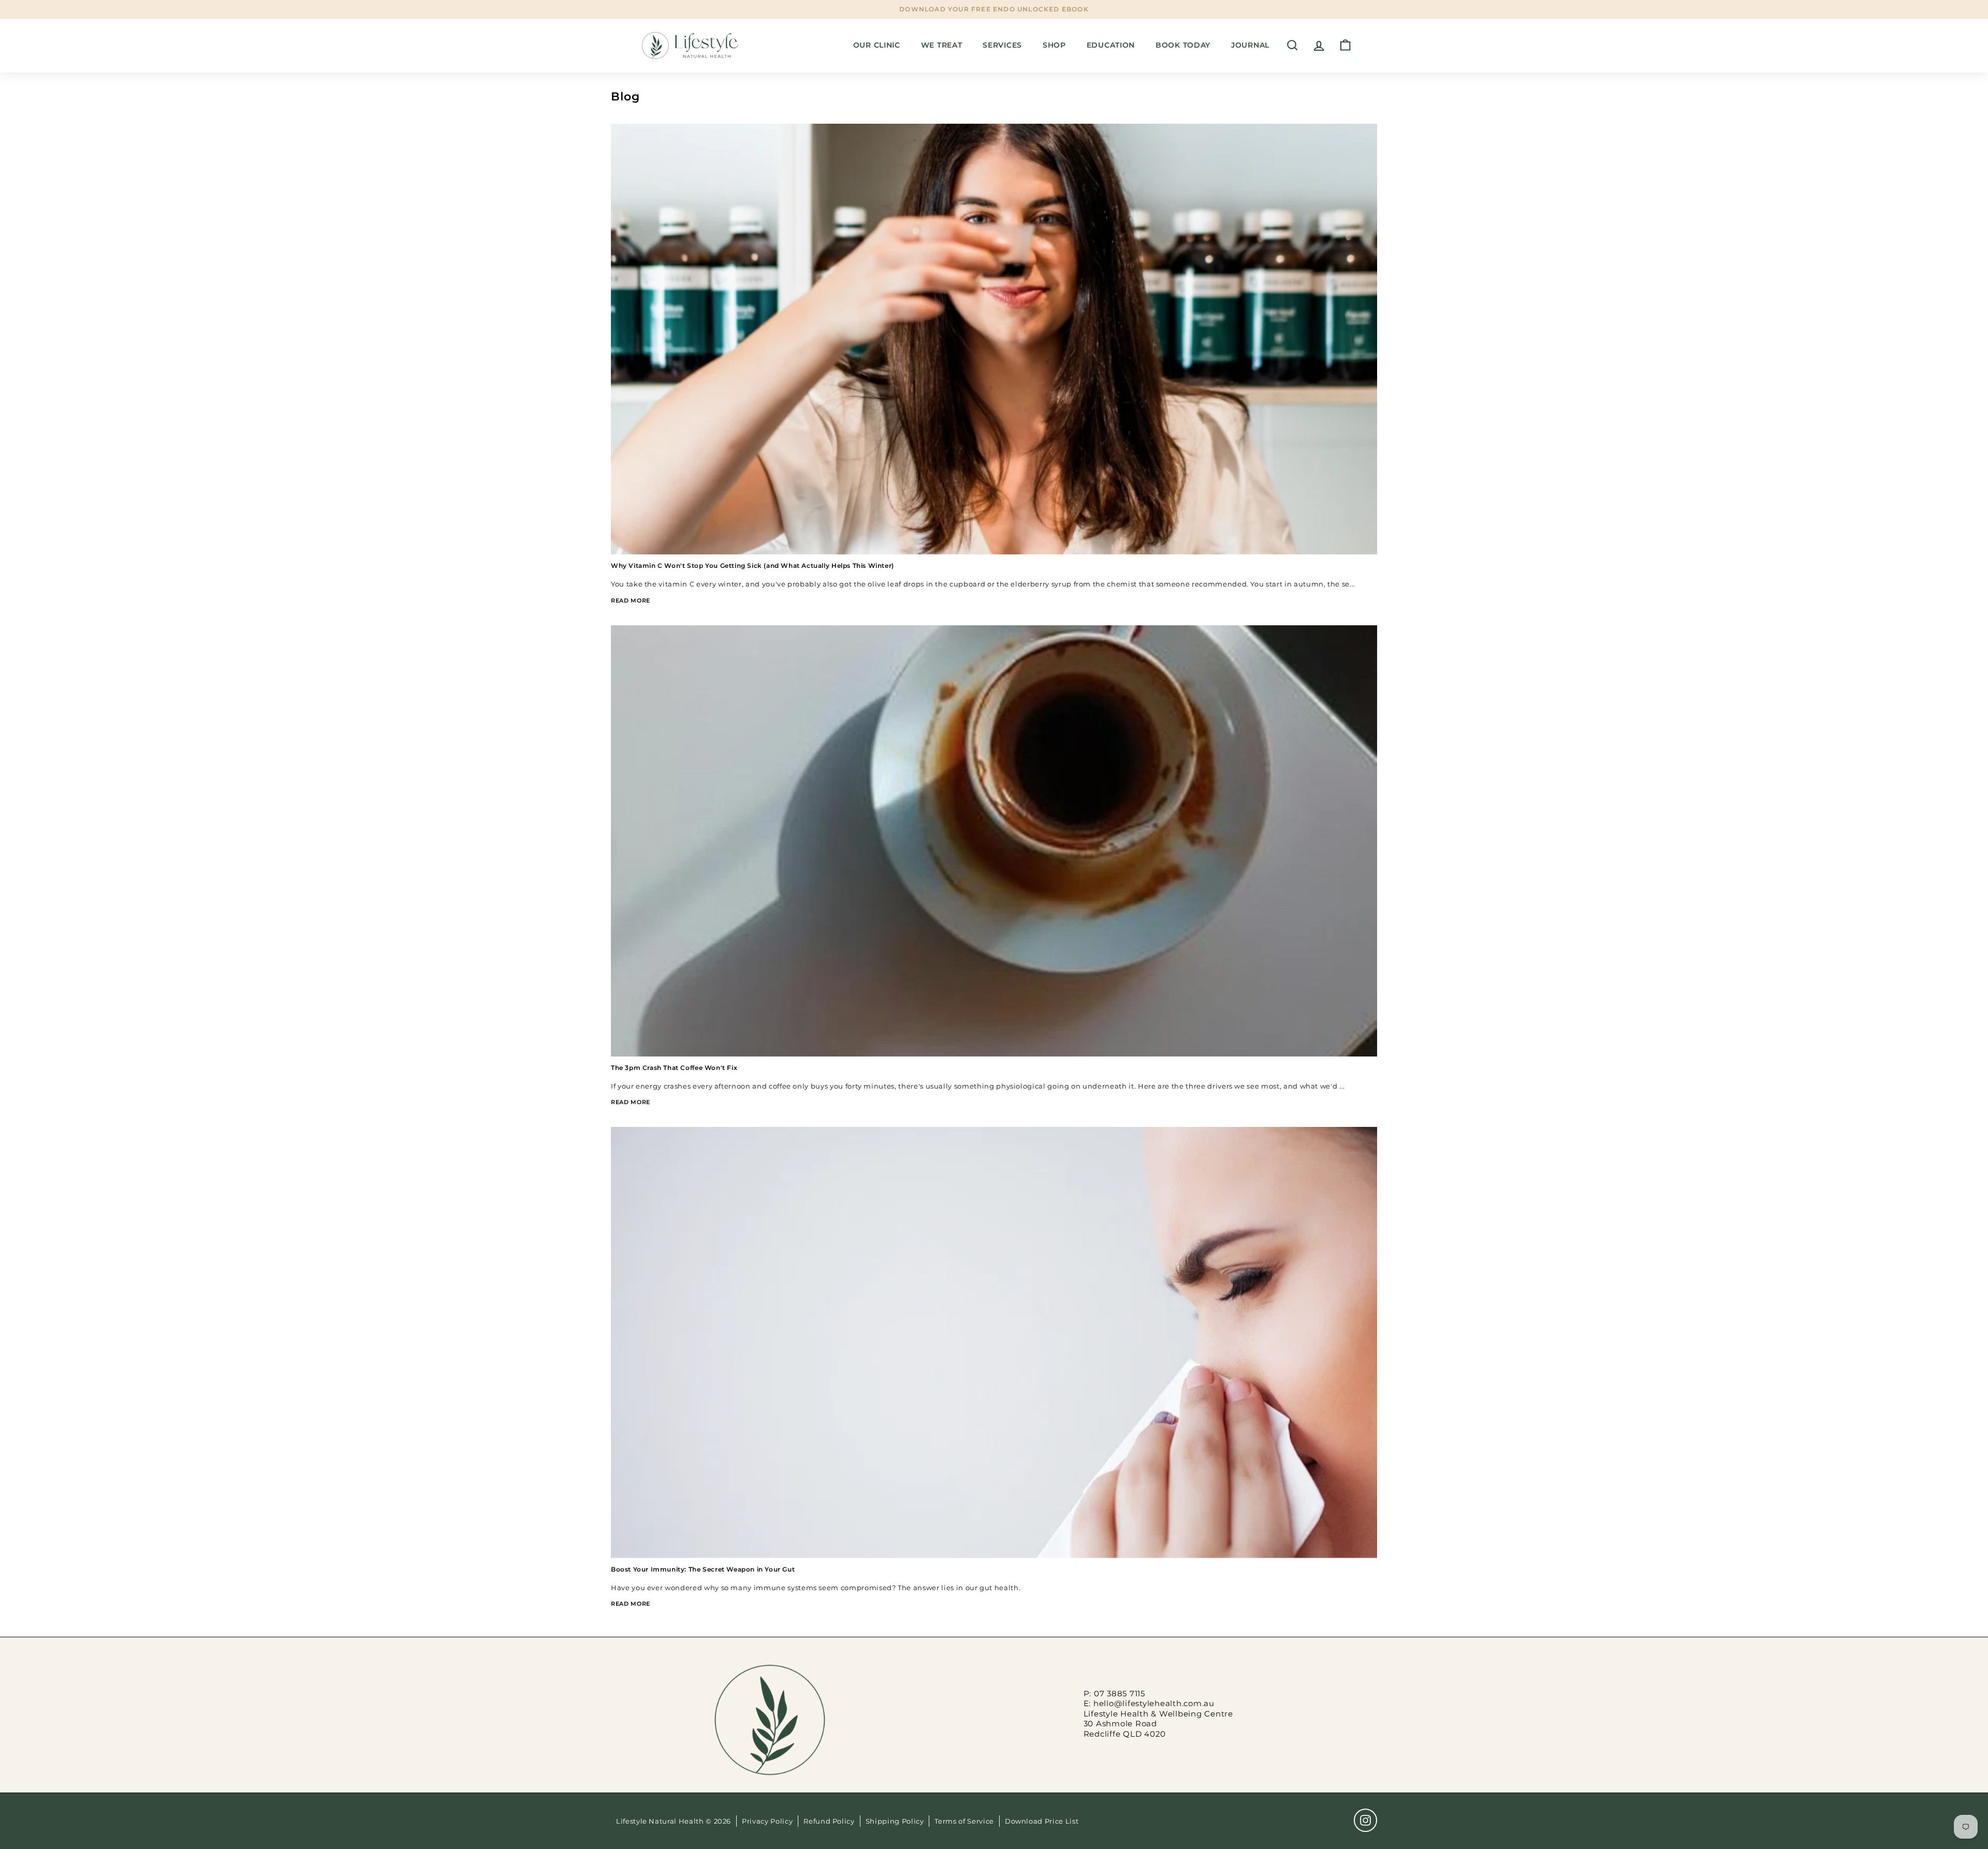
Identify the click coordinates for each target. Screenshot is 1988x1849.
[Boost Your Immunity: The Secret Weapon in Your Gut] (994, 1342)
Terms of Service (964, 1821)
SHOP (1054, 45)
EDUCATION (1111, 45)
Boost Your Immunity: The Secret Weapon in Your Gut (703, 1569)
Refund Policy (829, 1821)
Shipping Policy (895, 1821)
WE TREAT (942, 45)
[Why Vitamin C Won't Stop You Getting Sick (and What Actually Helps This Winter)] (994, 339)
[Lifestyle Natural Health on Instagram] (1365, 1820)
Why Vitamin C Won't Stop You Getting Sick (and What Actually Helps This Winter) (752, 566)
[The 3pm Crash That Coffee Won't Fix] (994, 841)
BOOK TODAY (1183, 45)
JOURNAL (1250, 45)
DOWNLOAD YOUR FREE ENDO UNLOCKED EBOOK (994, 9)
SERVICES (1002, 45)
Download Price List (1042, 1821)
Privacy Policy (767, 1821)
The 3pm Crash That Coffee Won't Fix (674, 1068)
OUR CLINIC (877, 45)
